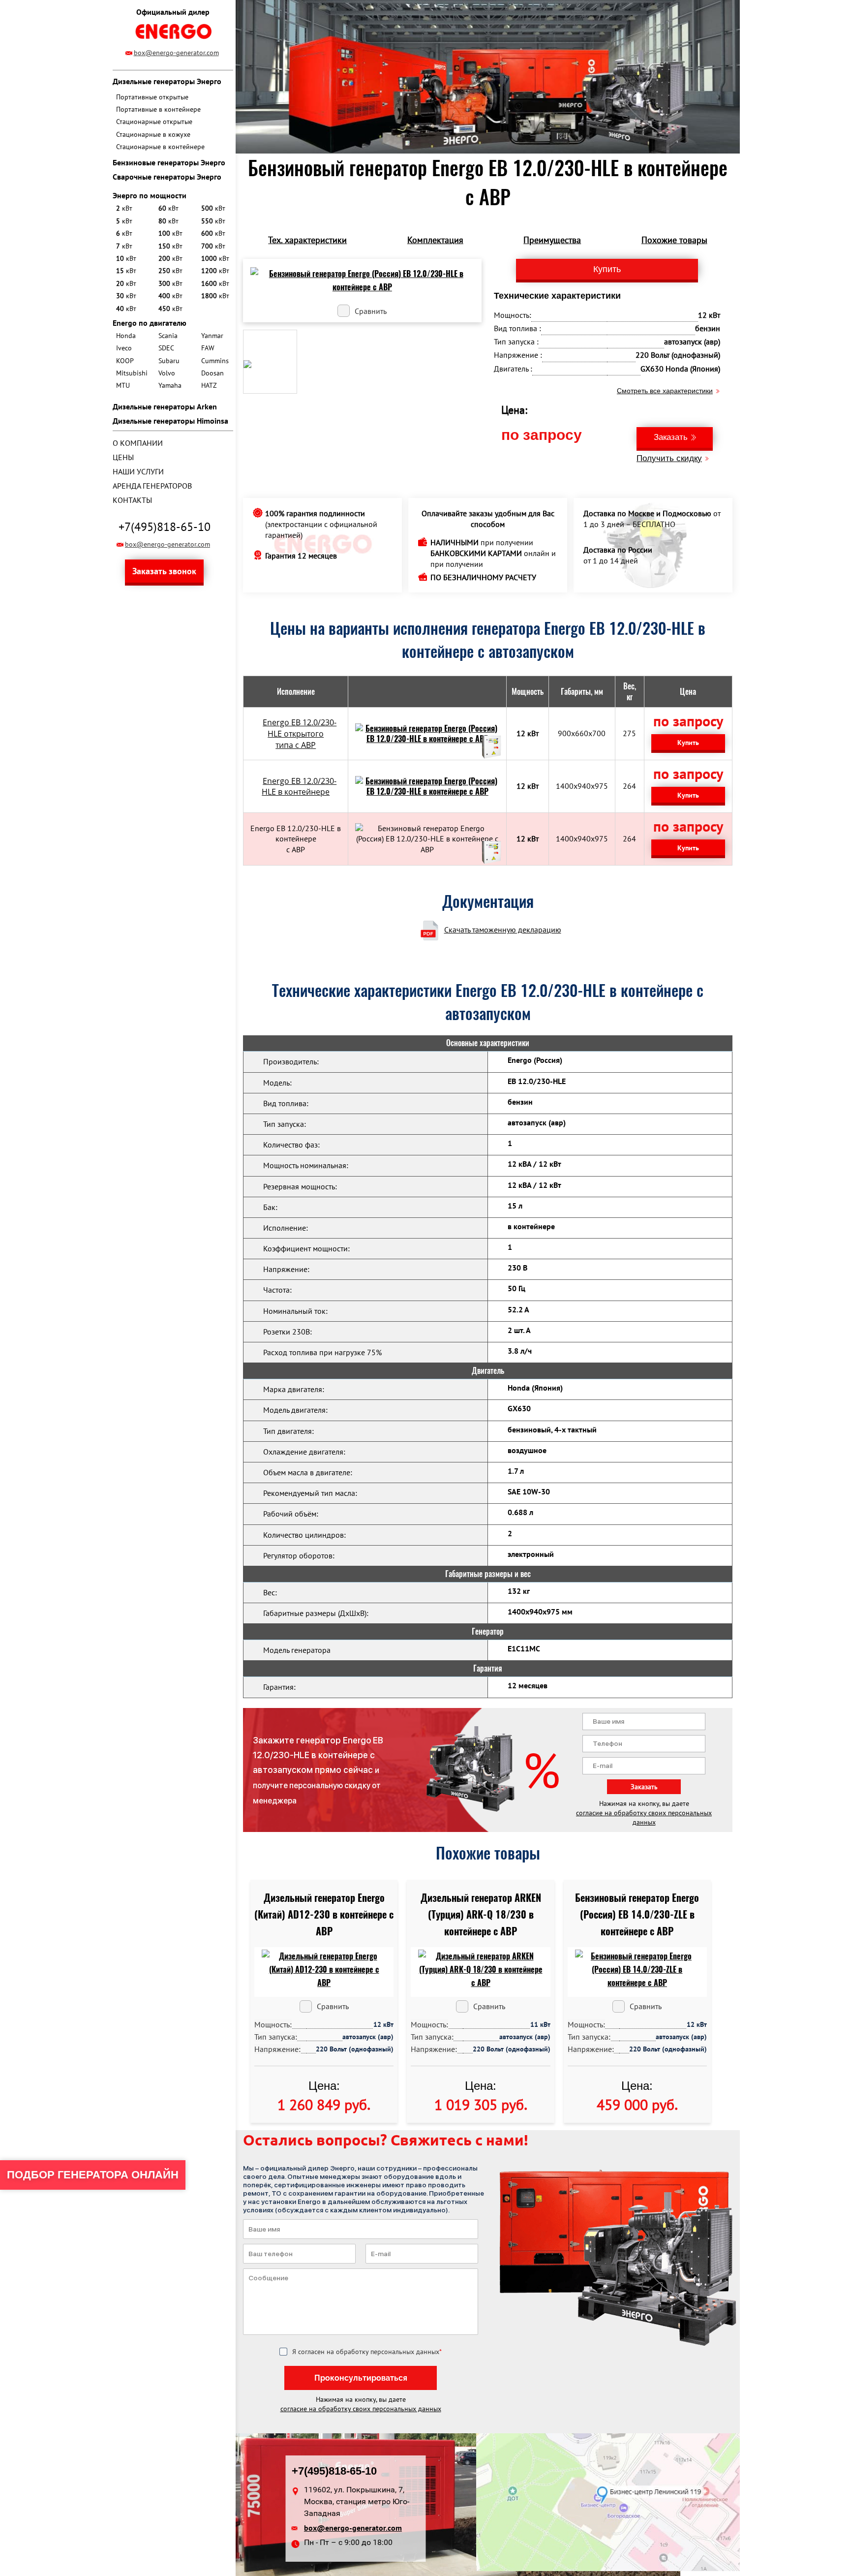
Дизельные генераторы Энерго (167, 81)
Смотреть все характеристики (665, 391)
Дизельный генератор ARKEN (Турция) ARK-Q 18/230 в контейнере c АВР (481, 1914)
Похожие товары (674, 240)
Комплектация (435, 240)
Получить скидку (669, 458)
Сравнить (371, 311)
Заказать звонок (164, 571)
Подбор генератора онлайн (93, 2175)
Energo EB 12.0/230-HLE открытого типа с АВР (300, 734)
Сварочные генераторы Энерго (167, 177)
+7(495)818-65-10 (165, 527)
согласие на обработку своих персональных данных (644, 1817)
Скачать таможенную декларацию (503, 930)
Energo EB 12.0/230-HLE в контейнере (299, 787)
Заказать (671, 437)
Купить (688, 743)
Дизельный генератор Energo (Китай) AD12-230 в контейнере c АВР (324, 1914)
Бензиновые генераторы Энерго (169, 162)
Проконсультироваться (361, 2378)
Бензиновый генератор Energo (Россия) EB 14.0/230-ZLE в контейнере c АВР (637, 1914)
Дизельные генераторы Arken (165, 406)
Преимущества (552, 240)
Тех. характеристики (307, 240)
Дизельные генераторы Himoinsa (170, 421)
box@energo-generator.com (176, 53)
